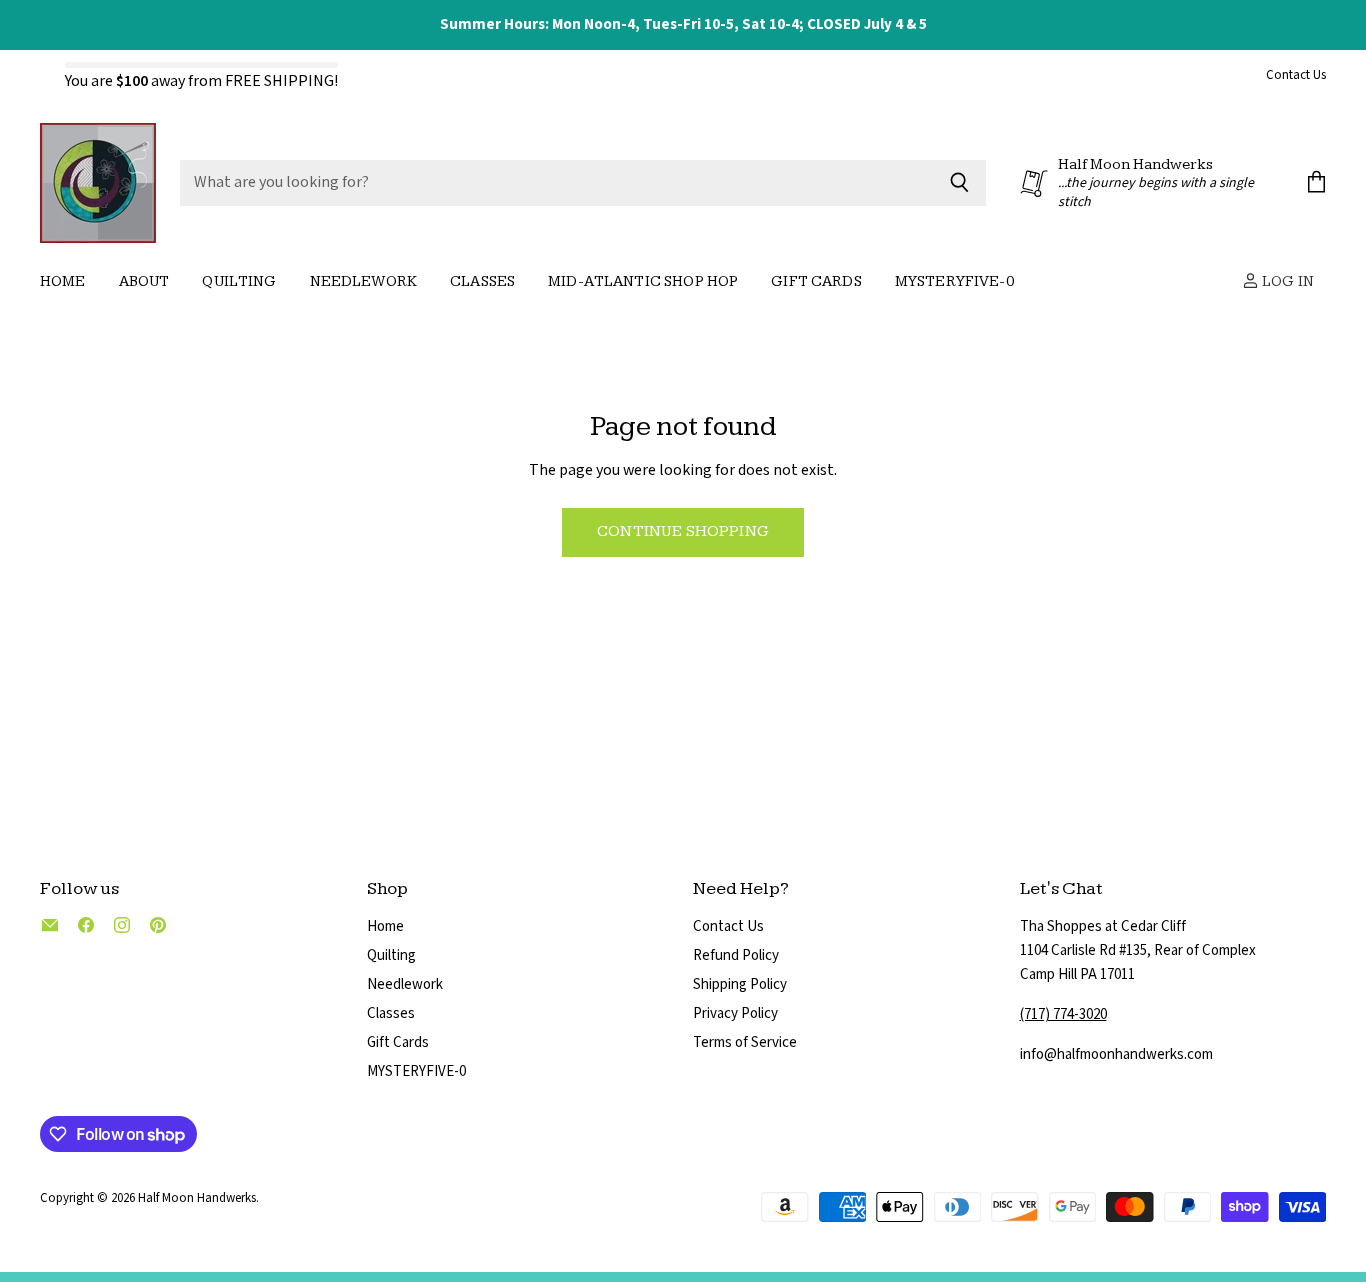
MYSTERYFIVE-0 (416, 1071)
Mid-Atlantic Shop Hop (643, 281)
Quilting (239, 281)
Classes (482, 281)
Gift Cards (816, 281)
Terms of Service (745, 1042)
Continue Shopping (683, 531)
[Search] (959, 183)
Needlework (364, 281)
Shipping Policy (740, 984)
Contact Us (1296, 76)
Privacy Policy (735, 1013)
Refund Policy (736, 955)
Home (63, 281)
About (144, 281)
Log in (1286, 281)
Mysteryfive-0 (954, 281)
